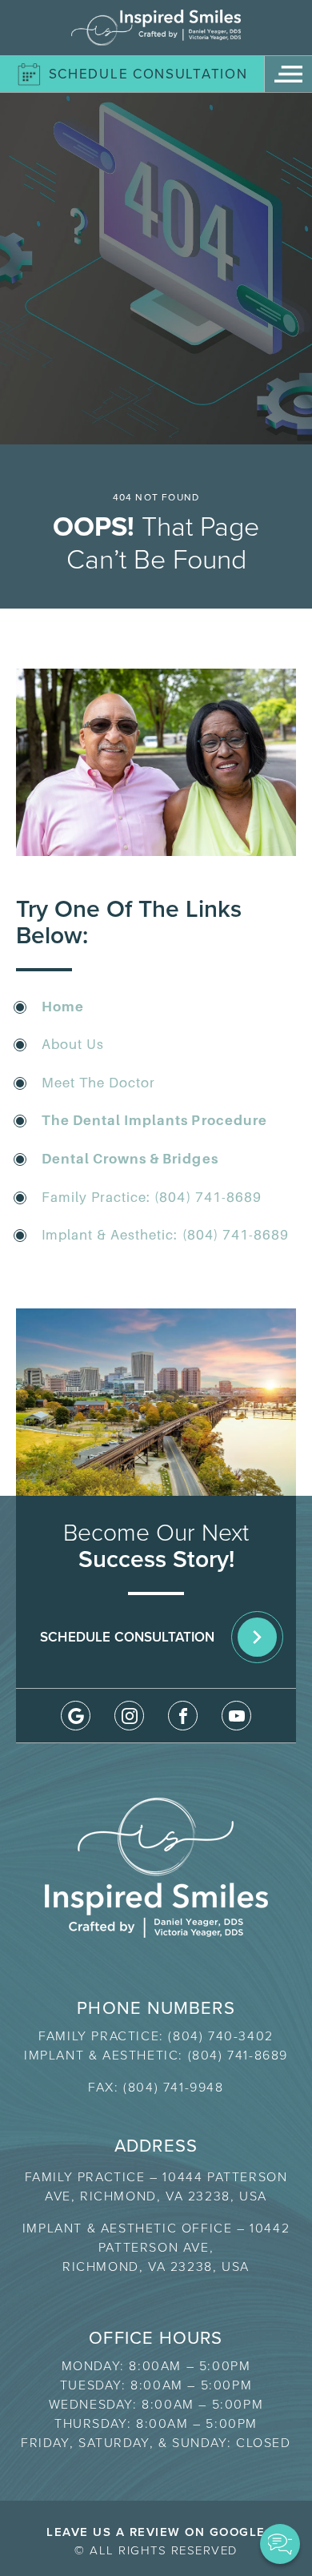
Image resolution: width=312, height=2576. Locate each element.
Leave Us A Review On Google (156, 2532)
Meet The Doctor (98, 1083)
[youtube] (236, 1716)
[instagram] (129, 1716)
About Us (73, 1045)
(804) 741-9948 (173, 2087)
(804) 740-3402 (220, 2036)
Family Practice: (98, 1198)
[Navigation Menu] (288, 74)
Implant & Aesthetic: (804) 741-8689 (165, 1235)
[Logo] (156, 28)
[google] (76, 1716)
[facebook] (183, 1716)
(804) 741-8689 (208, 1198)
